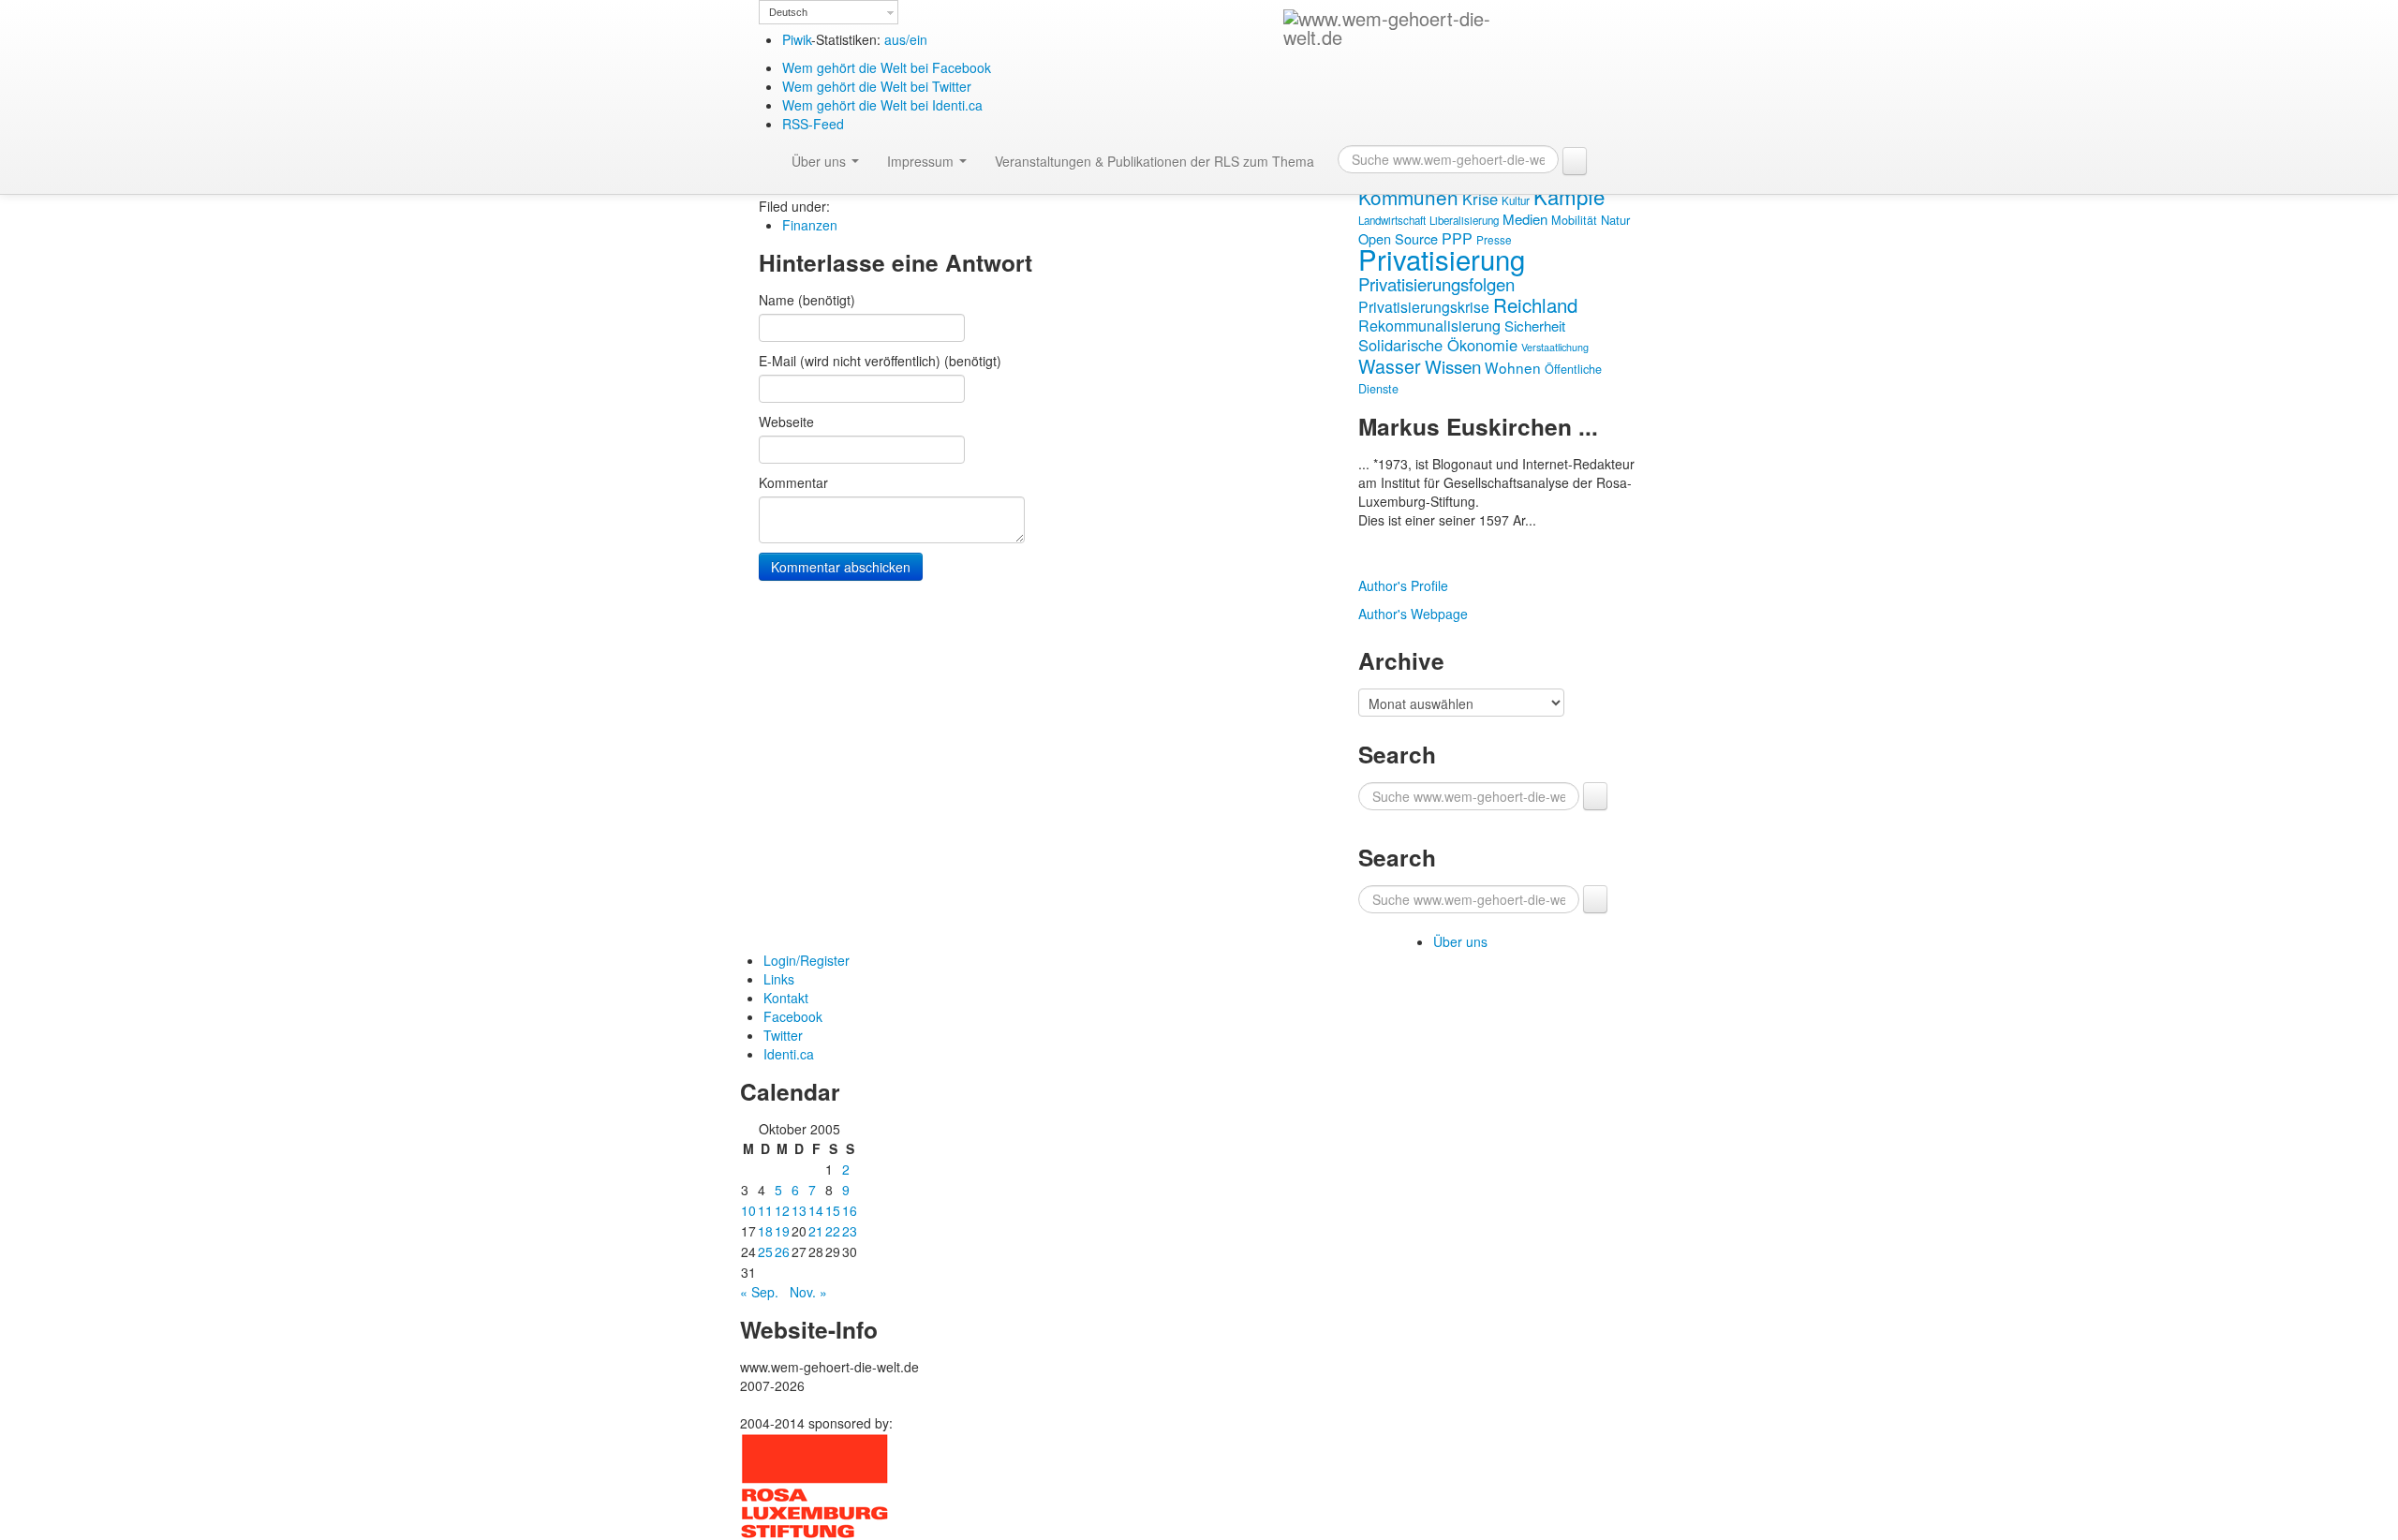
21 (816, 1231)
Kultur (1516, 200)
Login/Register (807, 960)
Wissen (1453, 366)
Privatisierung (1442, 259)
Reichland (1535, 304)
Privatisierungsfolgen (1436, 284)
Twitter (783, 1035)
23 (850, 1231)
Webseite (786, 422)
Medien (1525, 219)
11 (765, 1210)
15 (833, 1210)
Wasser (1390, 366)
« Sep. (759, 1292)
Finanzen (810, 225)
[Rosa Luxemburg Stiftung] (815, 1484)
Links (779, 979)
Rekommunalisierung (1429, 326)
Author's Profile (1403, 585)
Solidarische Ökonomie (1438, 345)
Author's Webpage (1413, 614)
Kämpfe (1569, 196)
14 (816, 1210)
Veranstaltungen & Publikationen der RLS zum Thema (1155, 161)
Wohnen (1513, 367)
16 (850, 1210)
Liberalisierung (1464, 220)
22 (833, 1231)
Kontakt (786, 998)
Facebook (793, 1016)
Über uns (821, 161)
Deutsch (788, 12)
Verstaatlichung (1555, 347)
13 (799, 1210)
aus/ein (906, 39)
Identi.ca (789, 1054)
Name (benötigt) (807, 300)
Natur (1615, 220)
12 (782, 1210)
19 (782, 1231)
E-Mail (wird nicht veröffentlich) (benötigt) (880, 361)
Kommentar (793, 482)
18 (765, 1231)
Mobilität (1574, 220)
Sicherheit (1535, 326)
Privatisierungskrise (1424, 307)
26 (782, 1251)
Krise (1480, 199)
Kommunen (1408, 197)
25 (765, 1251)
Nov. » (808, 1292)
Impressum (922, 161)
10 (748, 1210)
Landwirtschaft (1392, 220)
